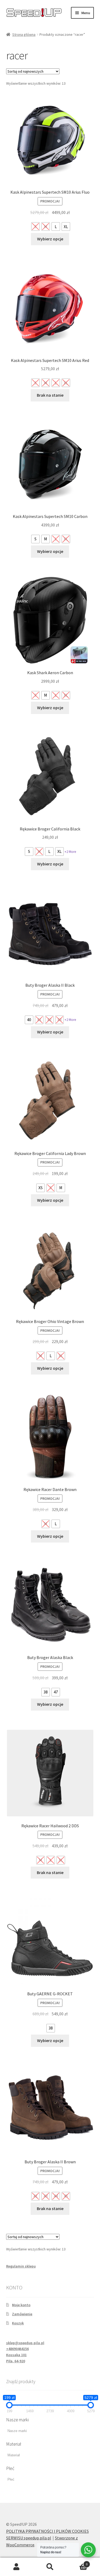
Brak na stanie (50, 395)
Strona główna (24, 34)
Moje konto (21, 2305)
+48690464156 (17, 2349)
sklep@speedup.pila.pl (25, 2343)
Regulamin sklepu (21, 2266)
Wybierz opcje (50, 239)
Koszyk (18, 2323)
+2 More (70, 852)
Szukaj (50, 2567)
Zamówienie (22, 2314)
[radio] (35, 227)
